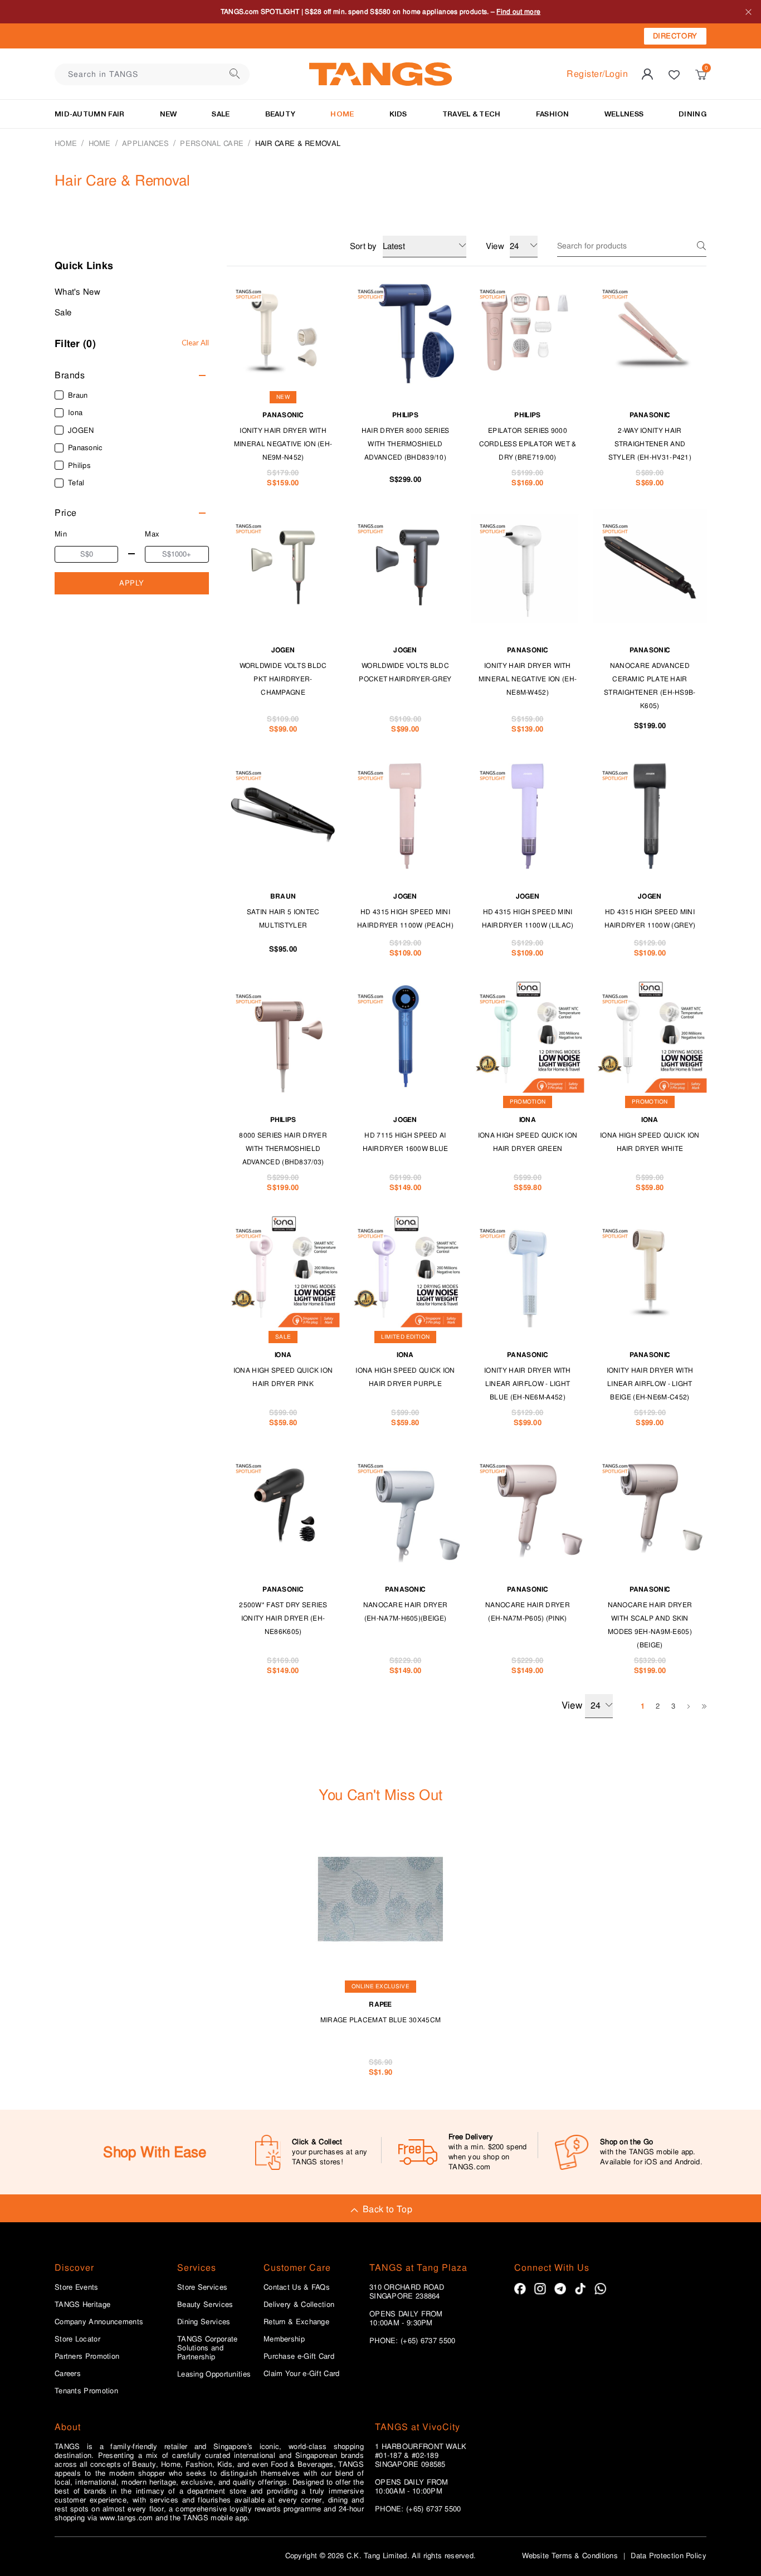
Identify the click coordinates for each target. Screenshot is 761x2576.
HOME (342, 114)
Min (61, 534)
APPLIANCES (145, 143)
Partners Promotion (87, 2357)
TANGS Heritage (82, 2305)
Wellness (624, 114)
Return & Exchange (296, 2322)
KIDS (398, 114)
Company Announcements (99, 2322)
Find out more (518, 12)
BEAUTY (281, 114)
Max (152, 534)
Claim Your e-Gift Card (302, 2374)
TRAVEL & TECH (472, 114)
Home (66, 143)
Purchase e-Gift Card (299, 2357)
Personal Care (212, 143)
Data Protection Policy (669, 2556)
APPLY (132, 583)
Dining (692, 114)
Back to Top (387, 2209)
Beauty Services (205, 2305)
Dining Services (204, 2322)
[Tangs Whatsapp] (600, 2289)
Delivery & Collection (299, 2305)
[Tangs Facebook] (520, 2289)
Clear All (195, 343)
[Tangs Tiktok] (580, 2289)
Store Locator (77, 2339)
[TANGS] (380, 74)
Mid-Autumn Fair (90, 114)
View (572, 1705)
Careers (68, 2374)
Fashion (553, 114)
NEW (169, 114)
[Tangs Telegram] (560, 2289)
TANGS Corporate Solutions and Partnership (208, 2348)
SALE (221, 114)
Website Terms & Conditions (570, 2556)
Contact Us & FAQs (297, 2287)
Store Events (77, 2287)
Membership (284, 2339)
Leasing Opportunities (214, 2374)
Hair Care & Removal (298, 143)
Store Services (202, 2287)
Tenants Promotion (86, 2391)
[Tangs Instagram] (540, 2289)
